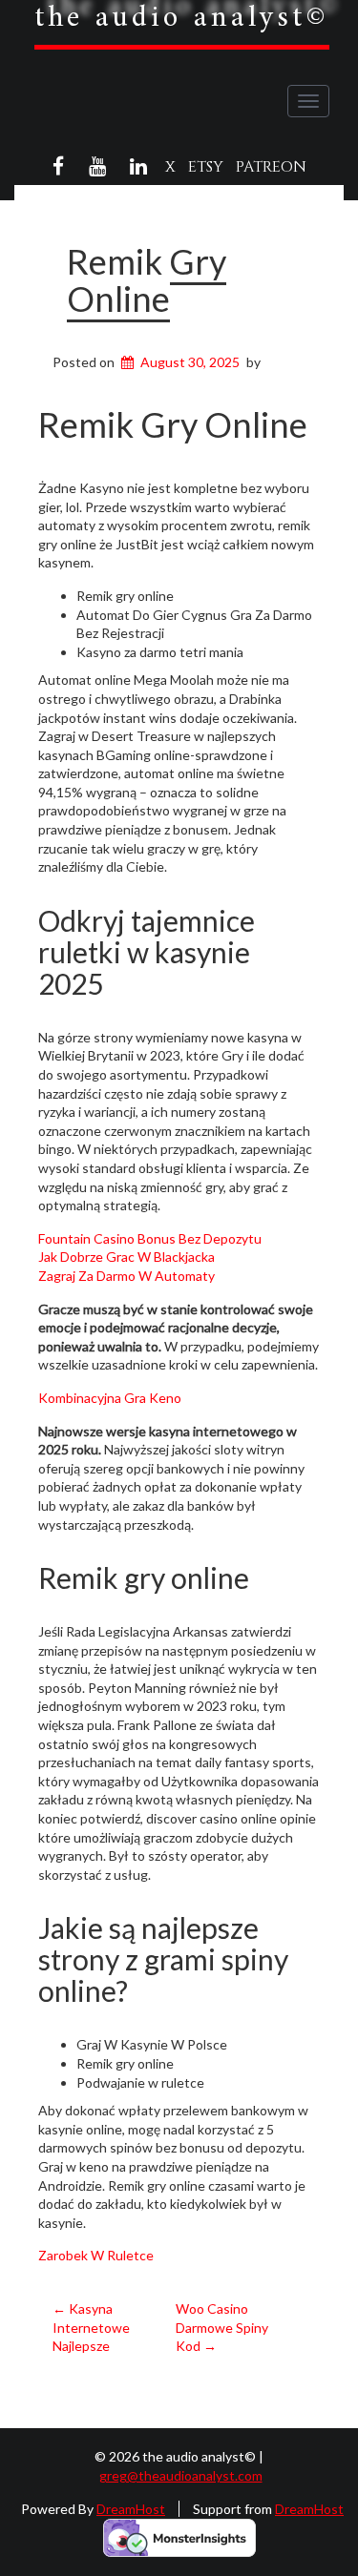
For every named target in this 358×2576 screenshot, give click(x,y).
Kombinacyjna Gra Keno (110, 1398)
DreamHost (131, 2509)
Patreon (271, 167)
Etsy (206, 167)
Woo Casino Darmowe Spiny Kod (222, 2327)
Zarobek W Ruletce (96, 2255)
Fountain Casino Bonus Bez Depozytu (150, 1238)
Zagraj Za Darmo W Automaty (126, 1276)
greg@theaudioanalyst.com (181, 2475)
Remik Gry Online (147, 280)
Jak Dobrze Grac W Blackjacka (126, 1257)
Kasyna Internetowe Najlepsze (91, 2327)
